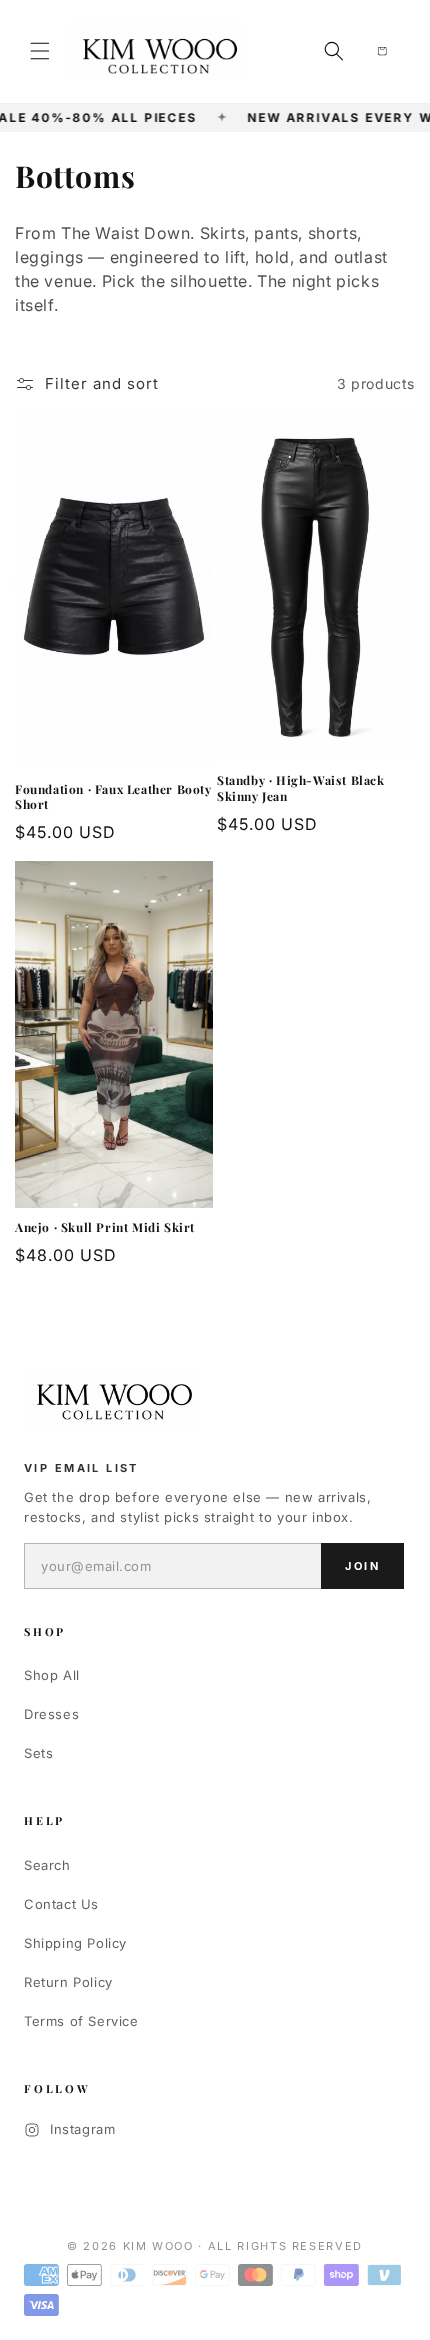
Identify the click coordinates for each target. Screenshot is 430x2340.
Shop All (52, 1675)
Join (362, 1566)
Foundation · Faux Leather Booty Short (113, 797)
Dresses (51, 1714)
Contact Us (61, 1904)
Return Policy (68, 1982)
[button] (40, 51)
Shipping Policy (75, 1943)
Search (47, 1865)
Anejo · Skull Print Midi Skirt (105, 1227)
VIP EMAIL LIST (81, 1468)
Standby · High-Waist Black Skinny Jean (301, 788)
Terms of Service (81, 2021)
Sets (38, 1753)
